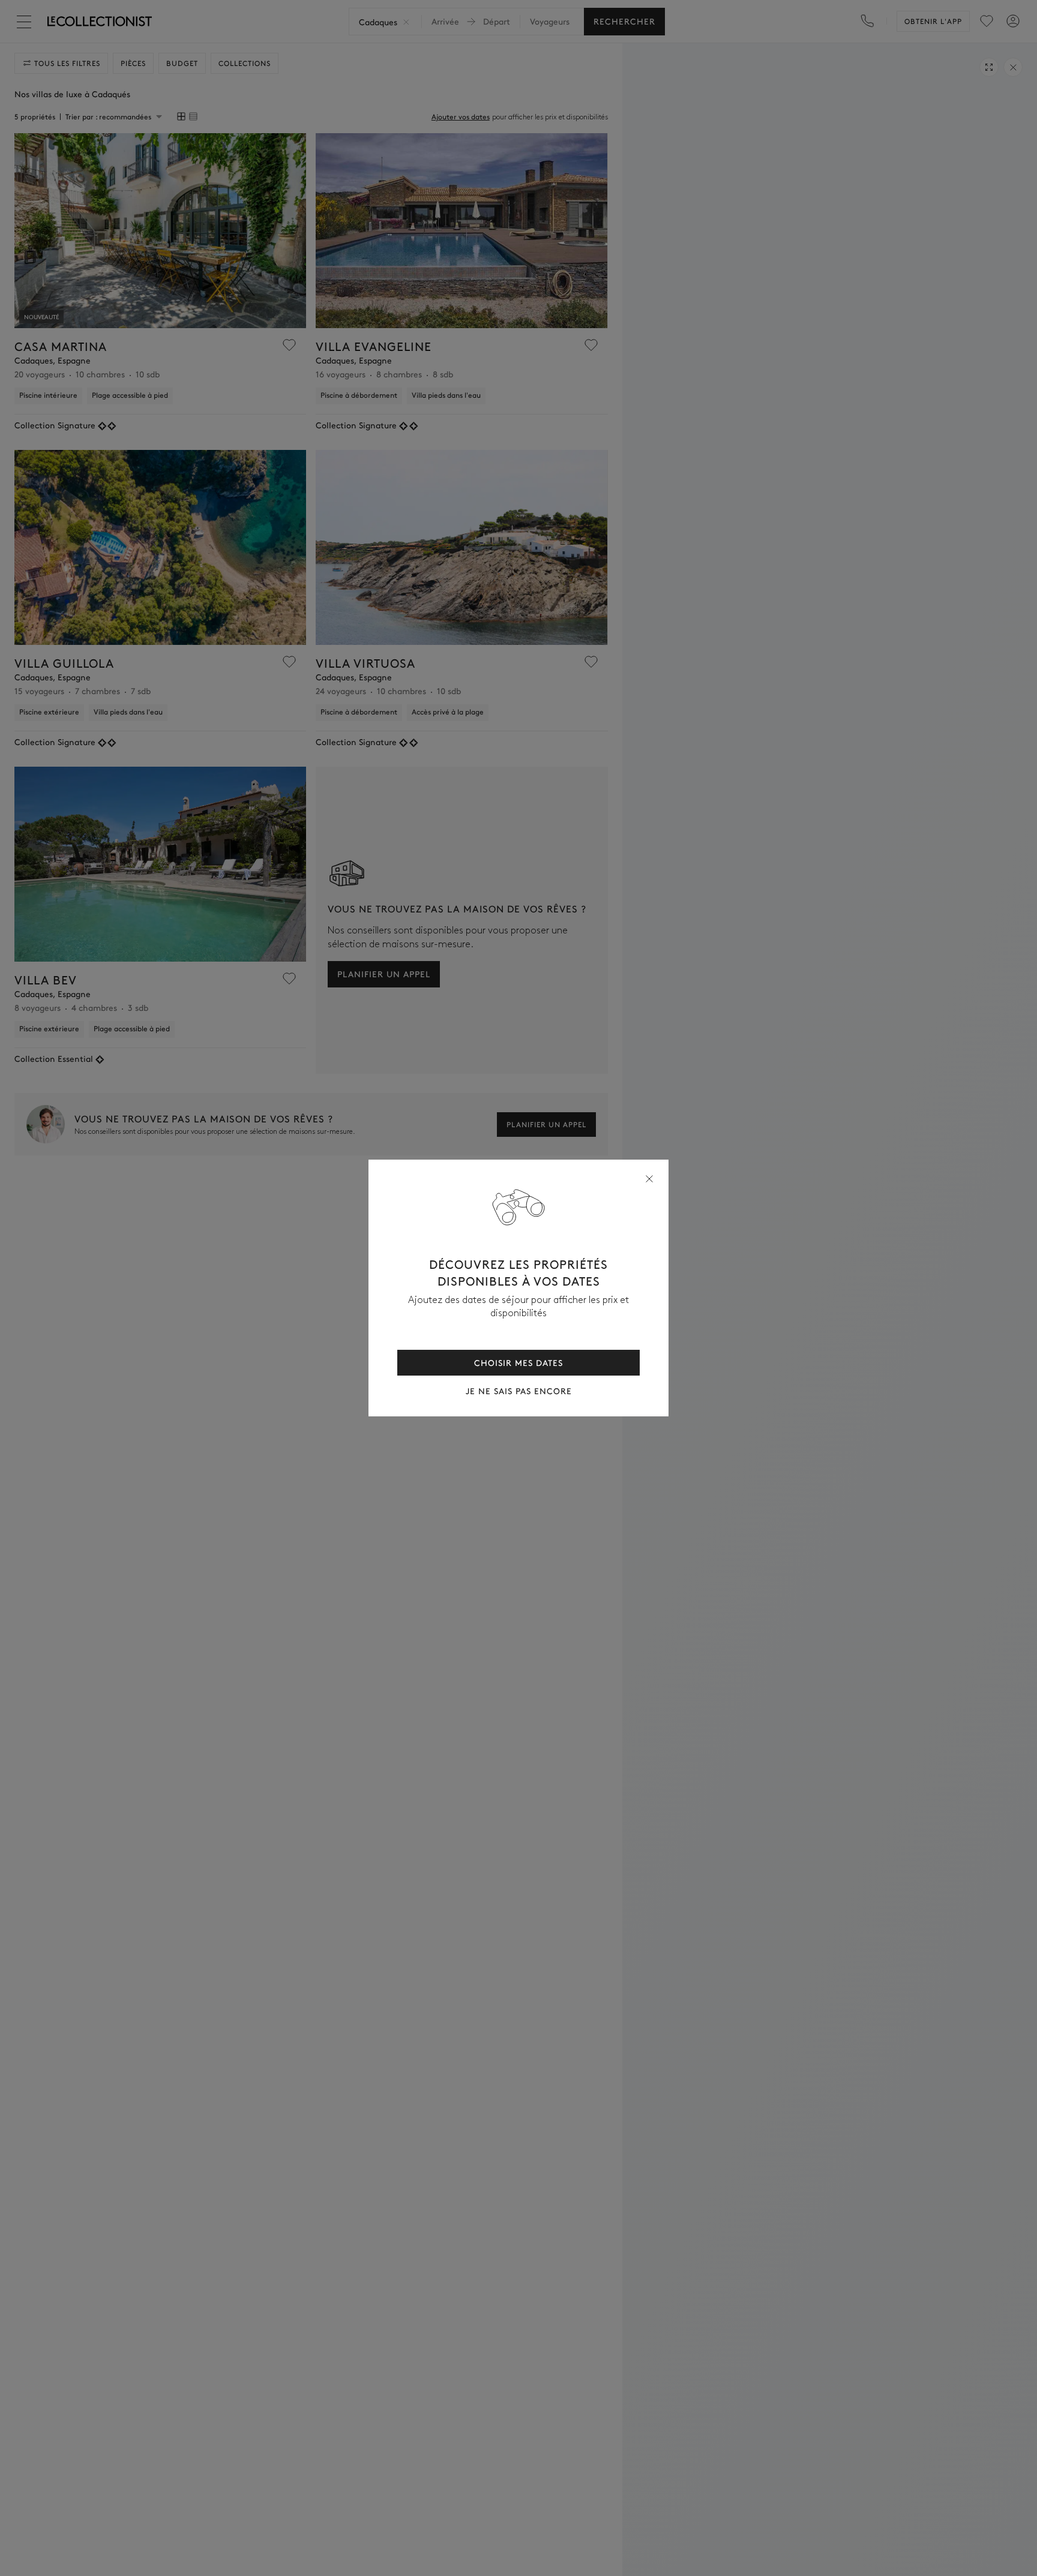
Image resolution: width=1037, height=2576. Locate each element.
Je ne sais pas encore (519, 1391)
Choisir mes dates (518, 1362)
